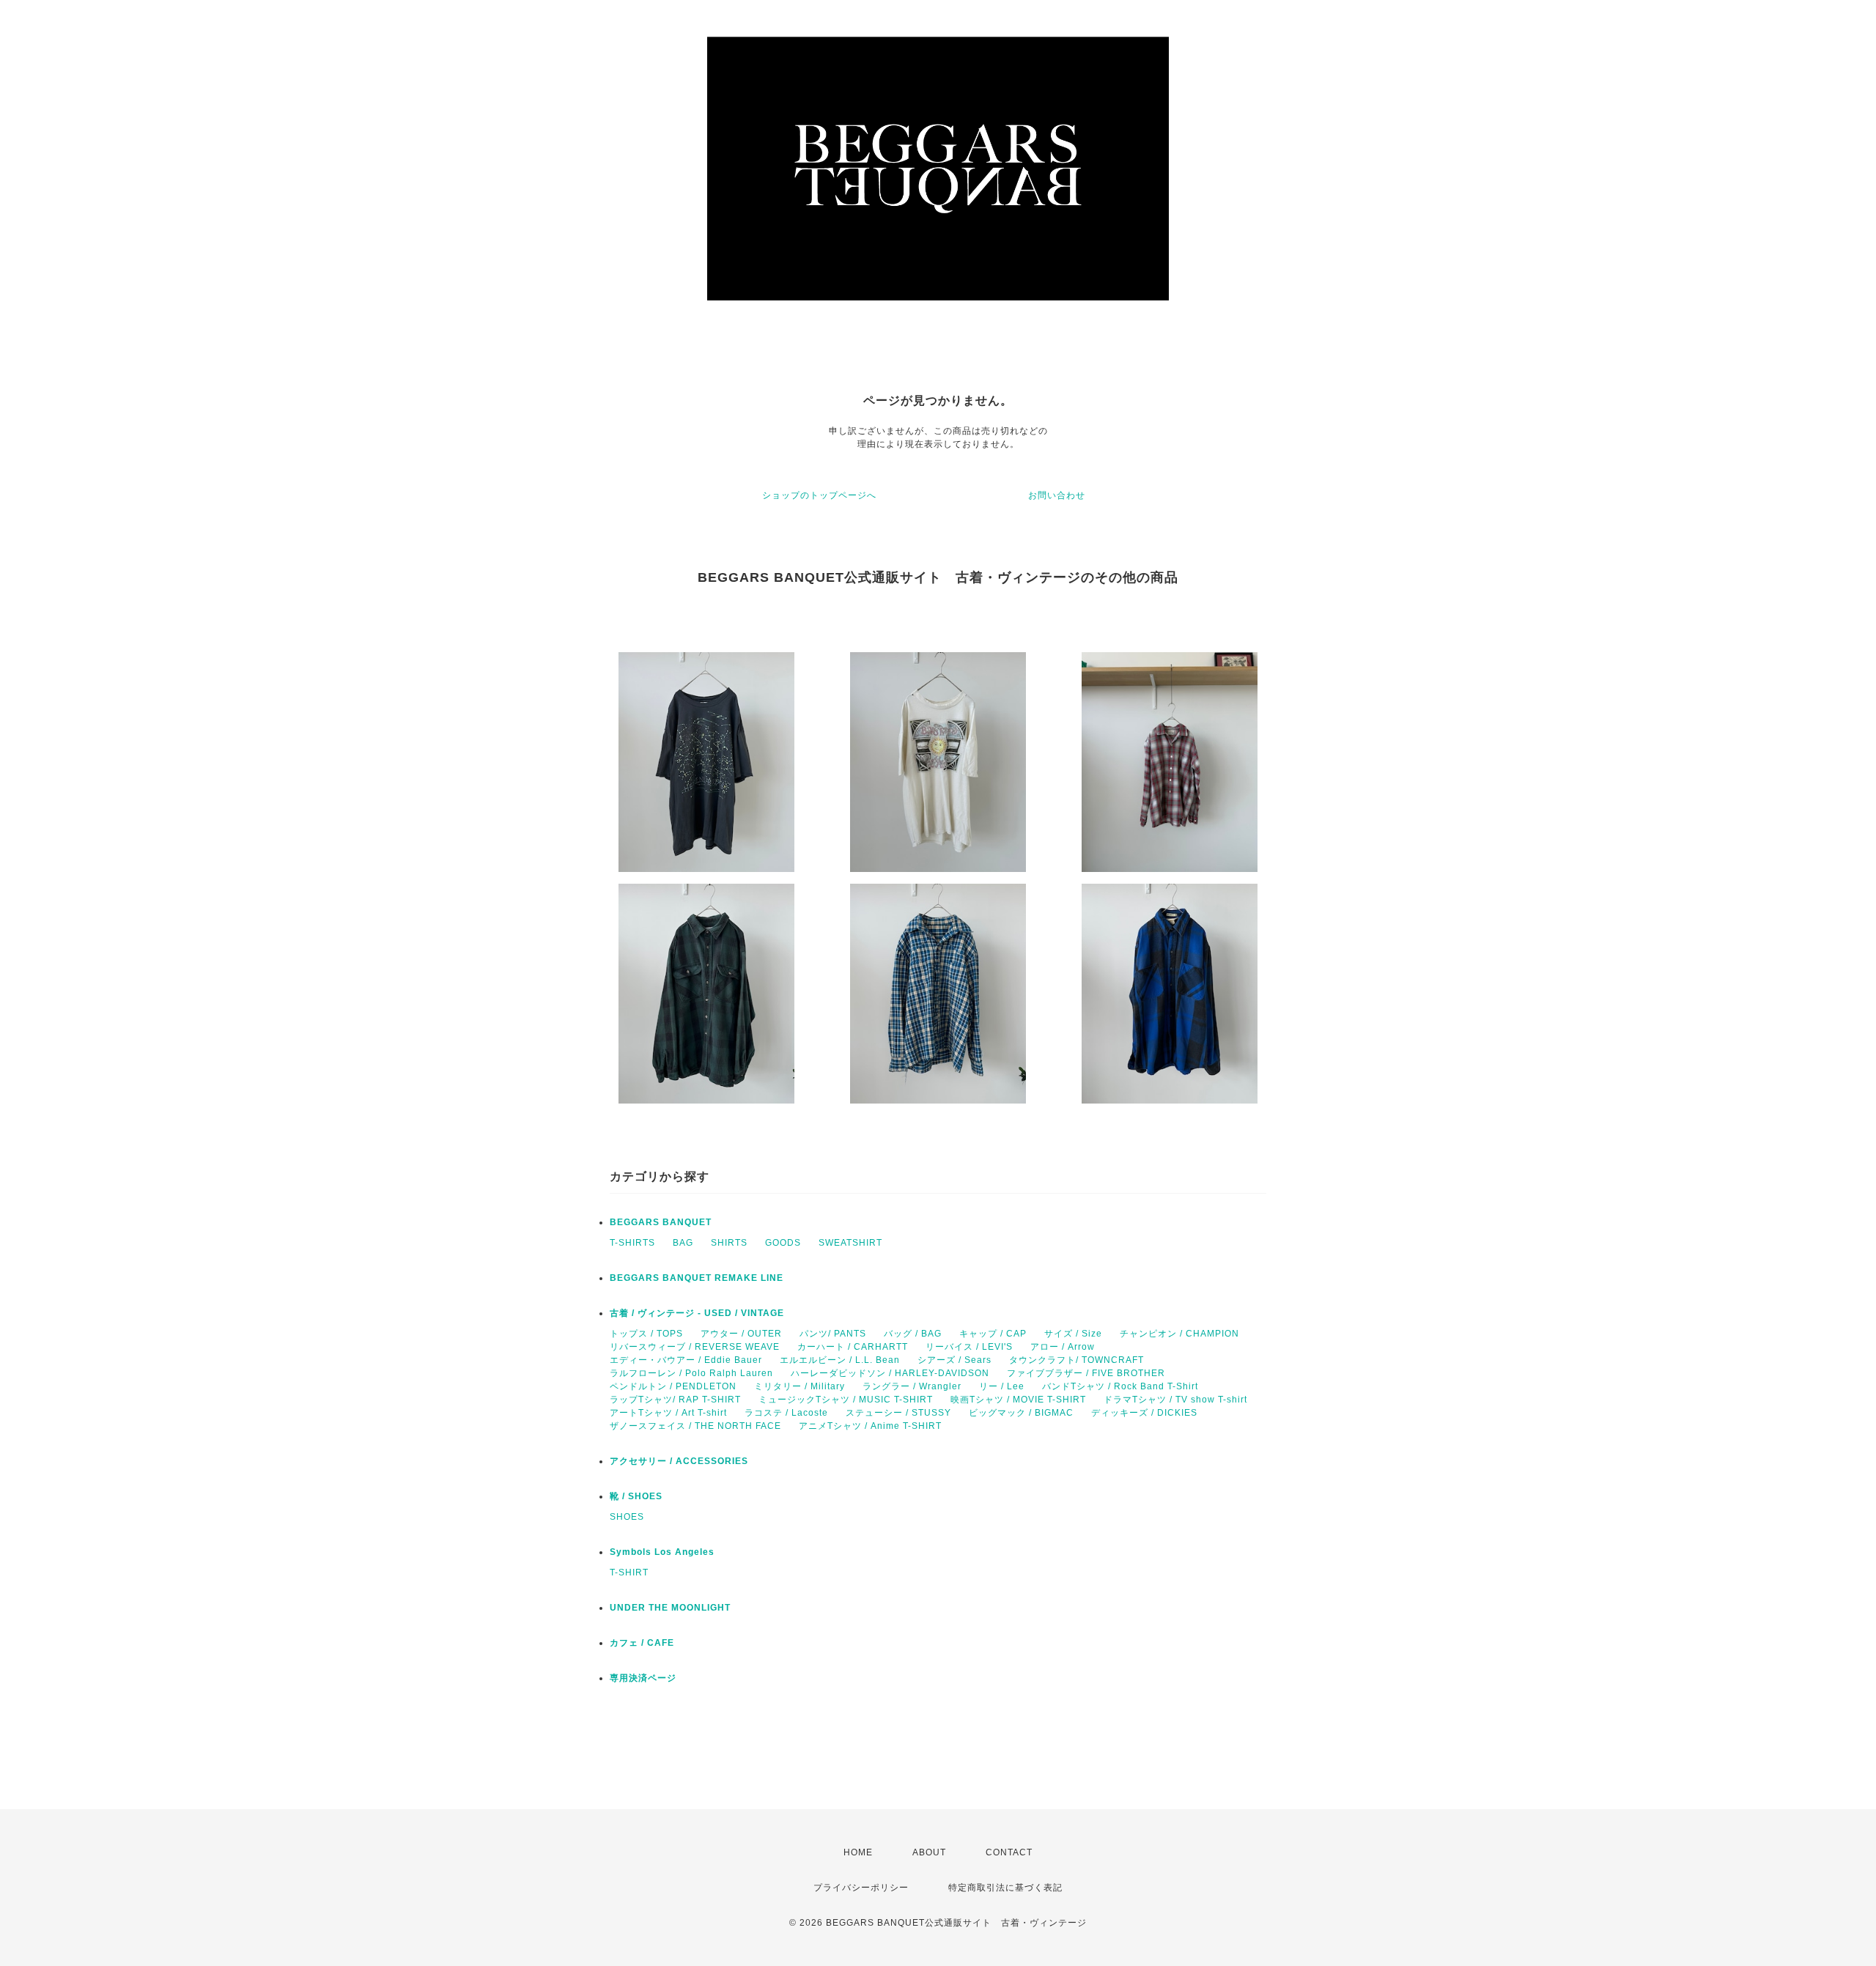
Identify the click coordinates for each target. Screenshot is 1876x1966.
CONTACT (1009, 1852)
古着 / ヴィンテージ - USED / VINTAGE (697, 1313)
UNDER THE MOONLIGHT (670, 1608)
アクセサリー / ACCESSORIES (679, 1461)
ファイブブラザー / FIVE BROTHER (1086, 1373)
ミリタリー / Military (799, 1386)
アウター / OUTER (741, 1334)
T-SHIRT (629, 1573)
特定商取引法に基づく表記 (1005, 1888)
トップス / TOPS (646, 1334)
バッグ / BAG (913, 1334)
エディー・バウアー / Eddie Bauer (686, 1360)
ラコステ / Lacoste (786, 1413)
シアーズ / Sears (954, 1360)
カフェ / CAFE (642, 1643)
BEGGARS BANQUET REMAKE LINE (697, 1278)
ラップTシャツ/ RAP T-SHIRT (675, 1400)
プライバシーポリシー (861, 1888)
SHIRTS (729, 1243)
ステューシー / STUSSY (898, 1413)
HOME (858, 1852)
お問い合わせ (1057, 495)
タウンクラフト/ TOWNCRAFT (1077, 1360)
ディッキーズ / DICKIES (1144, 1413)
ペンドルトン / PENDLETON (673, 1386)
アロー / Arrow (1063, 1347)
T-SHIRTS (632, 1243)
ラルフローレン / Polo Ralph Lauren (691, 1373)
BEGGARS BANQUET (661, 1222)
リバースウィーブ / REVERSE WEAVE (695, 1347)
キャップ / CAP (993, 1334)
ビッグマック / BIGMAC (1021, 1413)
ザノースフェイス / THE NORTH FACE (695, 1426)
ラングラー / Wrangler (912, 1386)
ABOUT (929, 1852)
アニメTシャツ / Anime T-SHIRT (870, 1426)
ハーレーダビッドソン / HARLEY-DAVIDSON (890, 1373)
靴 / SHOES (636, 1496)
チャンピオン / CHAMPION (1179, 1334)
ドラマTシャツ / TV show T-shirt (1175, 1400)
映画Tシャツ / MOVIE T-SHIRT (1018, 1400)
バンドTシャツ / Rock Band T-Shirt (1120, 1386)
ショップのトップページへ (819, 495)
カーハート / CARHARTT (853, 1347)
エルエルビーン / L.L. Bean (840, 1360)
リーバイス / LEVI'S (969, 1347)
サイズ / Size (1073, 1334)
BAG (683, 1243)
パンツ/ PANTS (833, 1334)
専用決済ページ (643, 1678)
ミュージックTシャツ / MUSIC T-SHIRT (846, 1400)
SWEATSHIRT (850, 1243)
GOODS (783, 1243)
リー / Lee (1002, 1386)
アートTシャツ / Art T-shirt (668, 1413)
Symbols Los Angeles (662, 1552)
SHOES (627, 1517)
